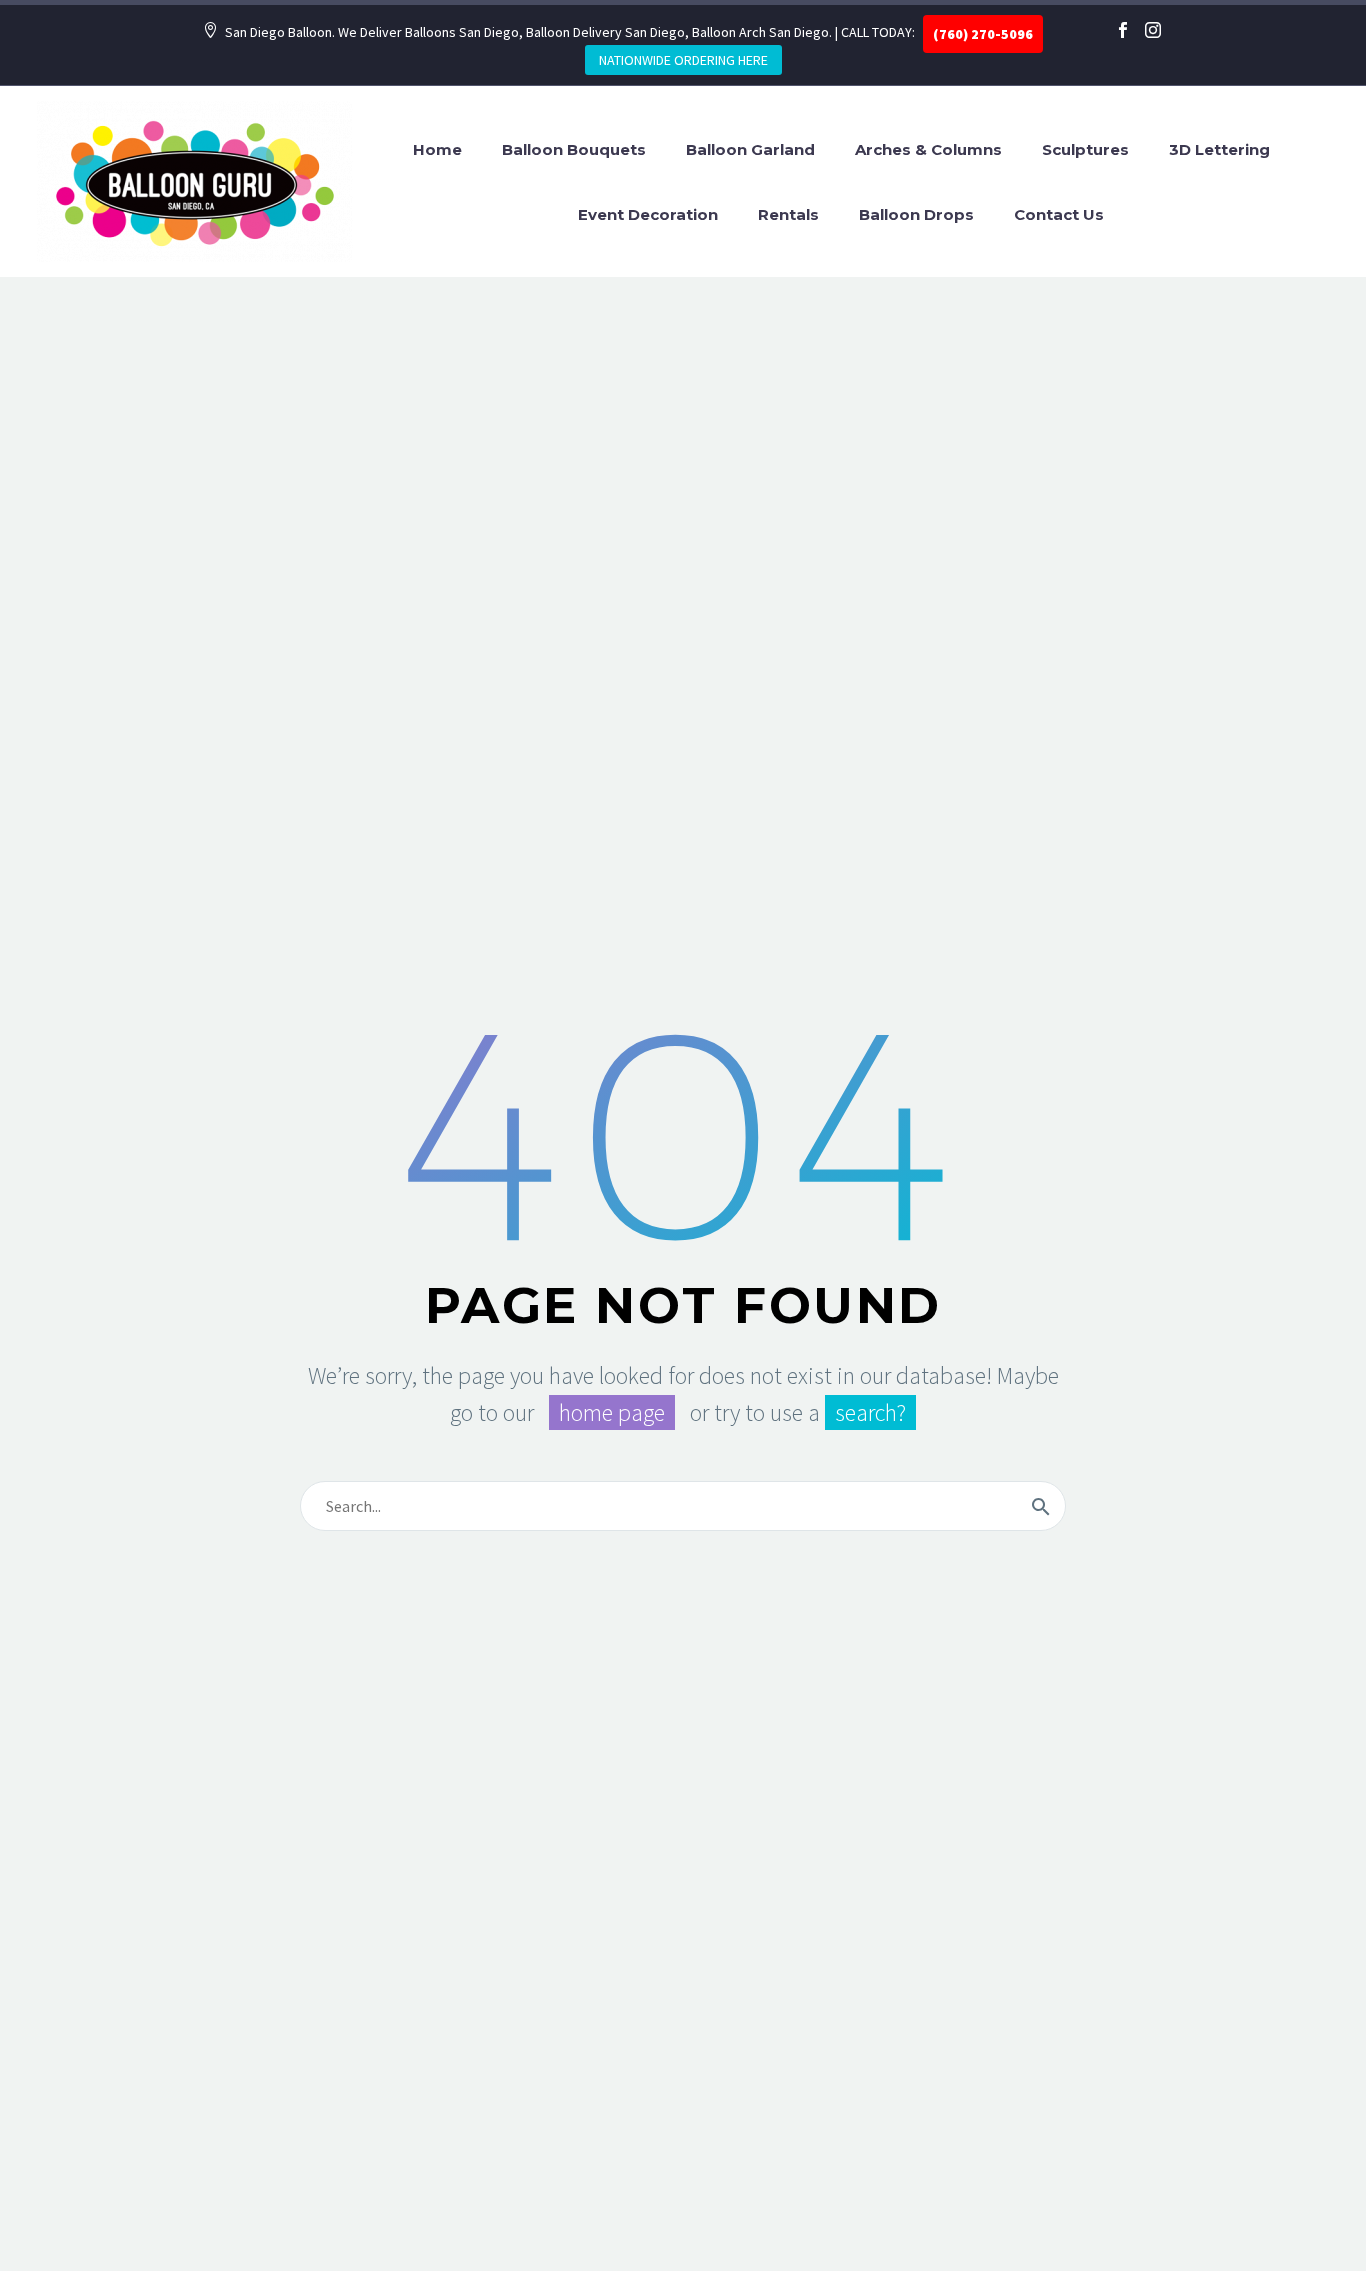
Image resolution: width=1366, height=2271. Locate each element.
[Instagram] (1153, 30)
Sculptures (1085, 149)
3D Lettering (1219, 149)
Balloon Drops (916, 214)
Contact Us (1059, 214)
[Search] (1041, 1506)
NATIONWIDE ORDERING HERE (683, 60)
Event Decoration (648, 214)
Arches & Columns (928, 149)
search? (870, 1412)
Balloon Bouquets (574, 149)
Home (437, 149)
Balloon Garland (750, 149)
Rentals (788, 214)
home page (612, 1412)
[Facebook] (1123, 30)
